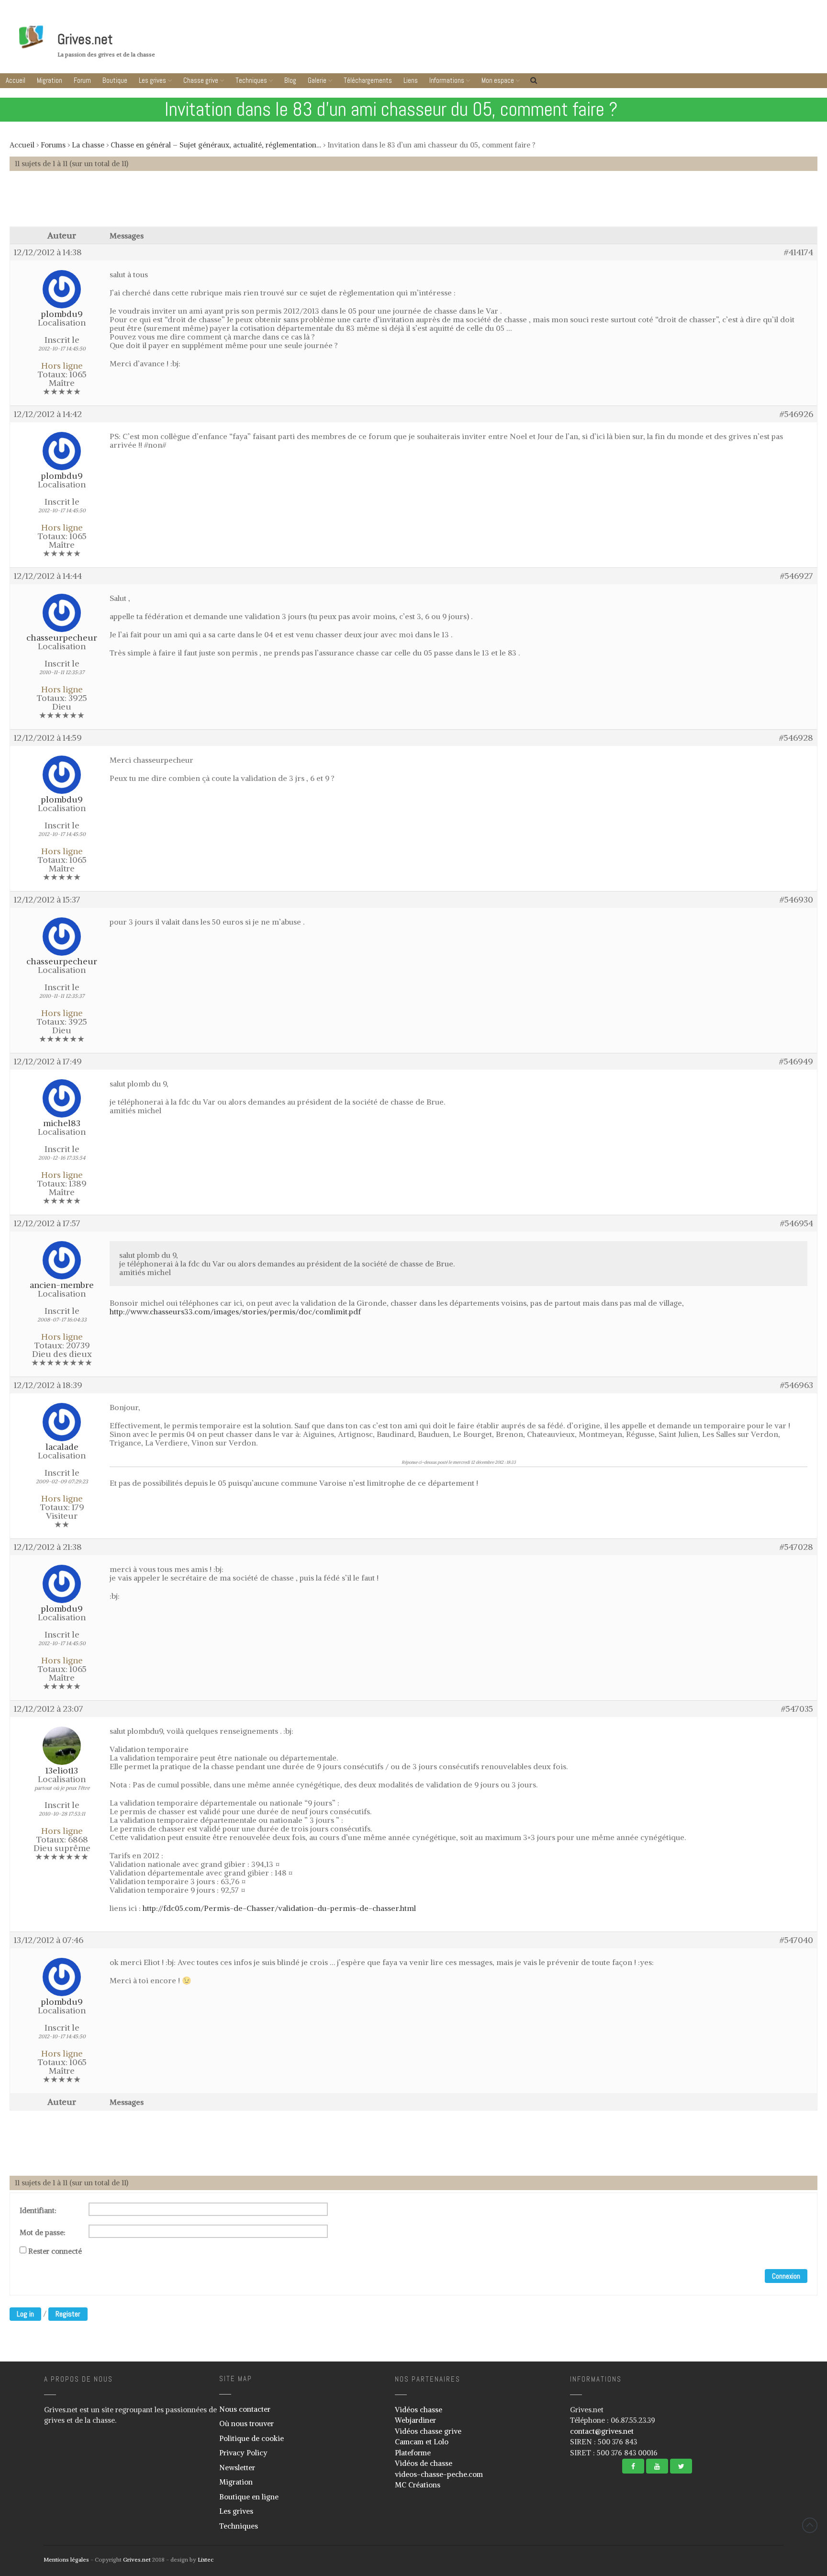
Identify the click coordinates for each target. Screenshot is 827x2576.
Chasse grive (201, 80)
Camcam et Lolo (422, 2442)
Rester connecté (55, 2251)
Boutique (115, 80)
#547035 (797, 1709)
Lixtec (206, 2559)
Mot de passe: (43, 2233)
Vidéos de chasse (424, 2463)
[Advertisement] (413, 203)
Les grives (152, 80)
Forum (82, 80)
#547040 (796, 1940)
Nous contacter (245, 2409)
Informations (447, 80)
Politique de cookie (251, 2438)
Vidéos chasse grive (428, 2431)
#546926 (796, 414)
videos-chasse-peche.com (439, 2474)
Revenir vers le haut (810, 2525)
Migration (50, 80)
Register (68, 2314)
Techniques (251, 80)
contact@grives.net (602, 2431)
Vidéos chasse (419, 2410)
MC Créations (418, 2485)
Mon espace (498, 80)
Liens (411, 80)
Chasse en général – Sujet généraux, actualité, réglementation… (216, 145)
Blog (290, 80)
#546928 (796, 738)
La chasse (88, 145)
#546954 (797, 1223)
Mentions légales (66, 2559)
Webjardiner (415, 2420)
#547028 (796, 1547)
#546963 (797, 1385)
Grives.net (85, 39)
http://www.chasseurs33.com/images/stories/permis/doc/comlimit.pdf (235, 1311)
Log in (25, 2314)
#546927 (797, 576)
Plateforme (413, 2453)
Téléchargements (368, 80)
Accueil (16, 80)
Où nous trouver (246, 2423)
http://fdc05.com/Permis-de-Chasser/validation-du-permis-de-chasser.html (279, 1908)
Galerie (317, 80)
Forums (53, 145)
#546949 (796, 1062)
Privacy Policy (243, 2453)
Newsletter (237, 2468)
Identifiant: (38, 2211)
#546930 (796, 900)
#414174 (799, 252)
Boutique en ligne (249, 2497)
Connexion (786, 2276)
